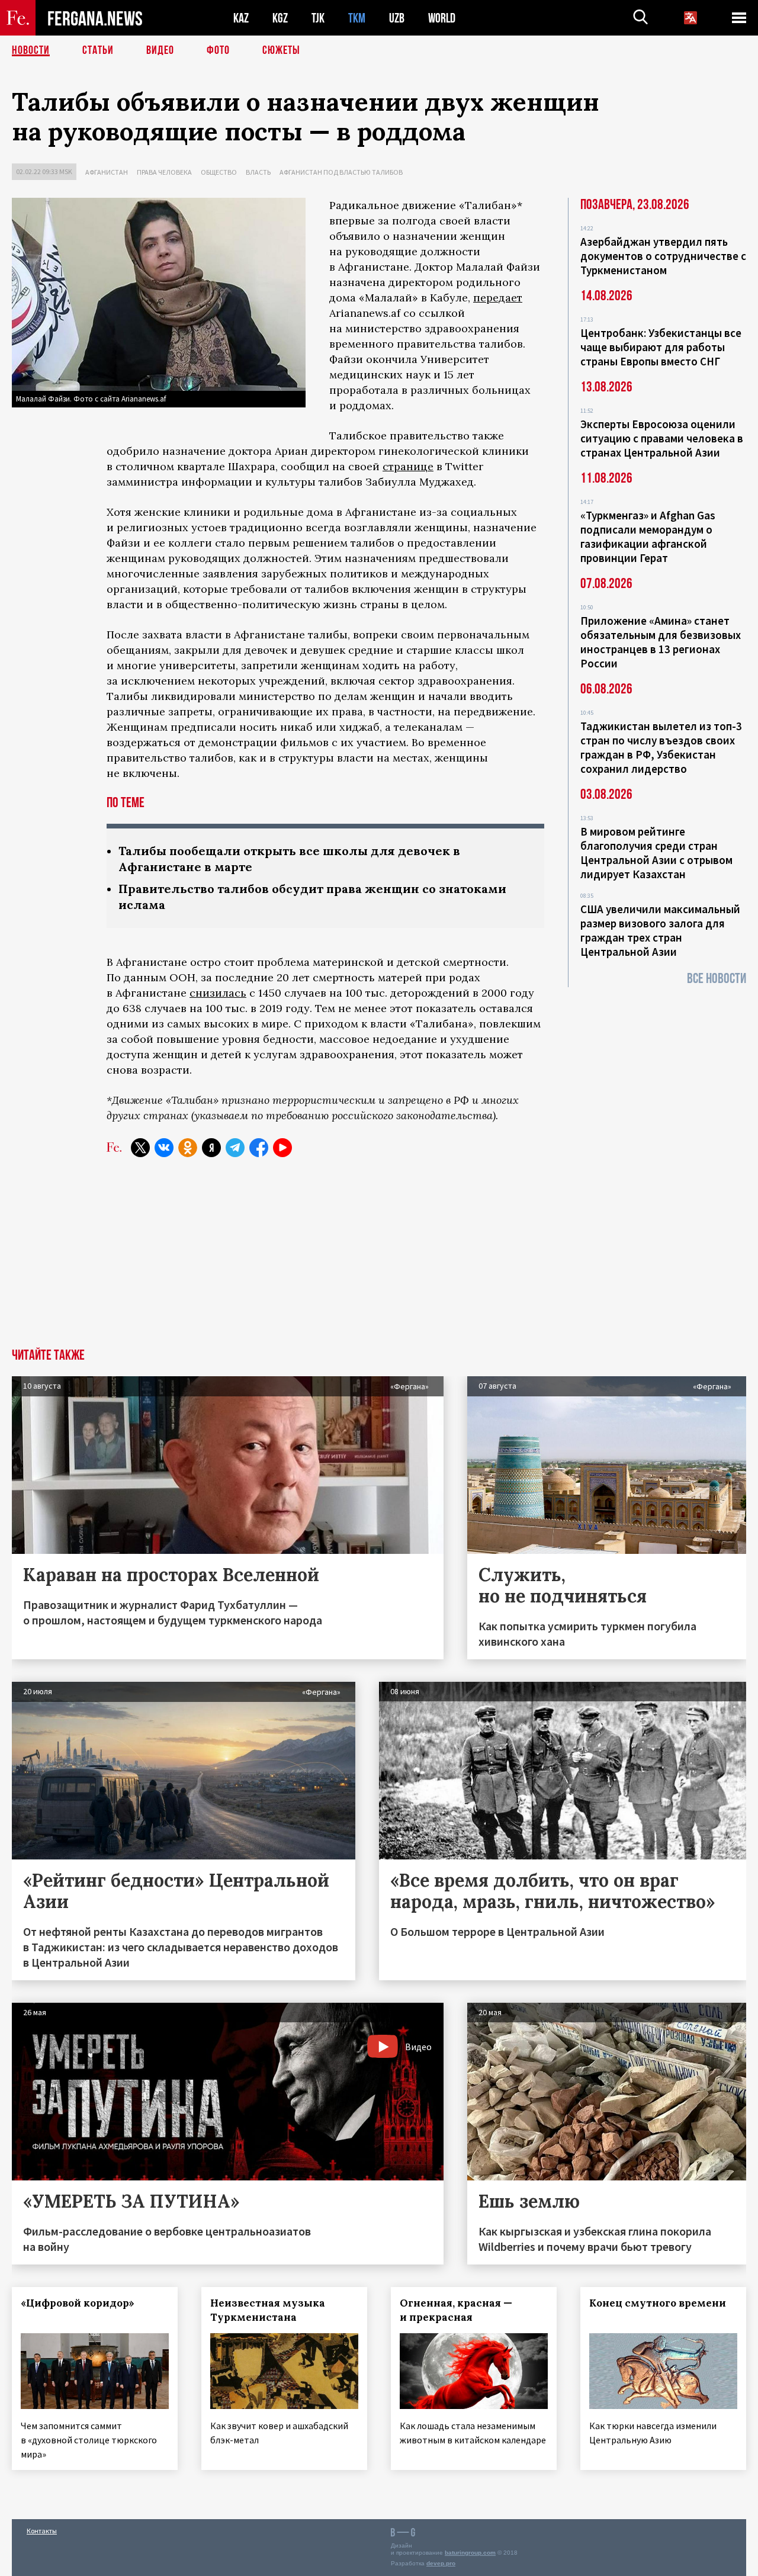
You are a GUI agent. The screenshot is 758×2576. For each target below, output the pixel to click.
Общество (219, 172)
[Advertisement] (379, 1260)
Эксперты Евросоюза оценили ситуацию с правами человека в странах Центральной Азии (662, 438)
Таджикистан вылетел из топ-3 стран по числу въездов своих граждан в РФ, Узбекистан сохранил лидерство (661, 747)
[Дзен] (211, 1148)
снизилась (218, 993)
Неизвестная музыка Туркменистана (268, 2310)
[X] (140, 1148)
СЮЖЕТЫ (281, 50)
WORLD (442, 18)
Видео (160, 50)
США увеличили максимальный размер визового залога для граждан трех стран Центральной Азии (660, 930)
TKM (357, 18)
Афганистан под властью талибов (341, 172)
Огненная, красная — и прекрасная (456, 2310)
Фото (218, 50)
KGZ (280, 18)
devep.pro (441, 2563)
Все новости (717, 979)
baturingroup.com (470, 2553)
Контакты (42, 2531)
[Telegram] (235, 1148)
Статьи (98, 50)
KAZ (241, 18)
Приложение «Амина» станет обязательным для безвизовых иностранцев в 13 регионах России (661, 642)
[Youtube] (282, 1148)
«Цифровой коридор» (78, 2303)
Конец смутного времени (658, 2303)
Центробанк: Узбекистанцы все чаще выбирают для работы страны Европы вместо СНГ (661, 347)
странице (408, 466)
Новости (31, 50)
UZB (397, 18)
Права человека (164, 172)
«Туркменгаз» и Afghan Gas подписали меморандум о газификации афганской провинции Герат (648, 537)
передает (498, 298)
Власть (258, 172)
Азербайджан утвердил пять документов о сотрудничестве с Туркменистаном (663, 256)
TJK (318, 18)
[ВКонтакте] (164, 1148)
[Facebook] (259, 1148)
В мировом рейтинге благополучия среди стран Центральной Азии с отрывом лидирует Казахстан (656, 853)
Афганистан (107, 172)
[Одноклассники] (188, 1148)
